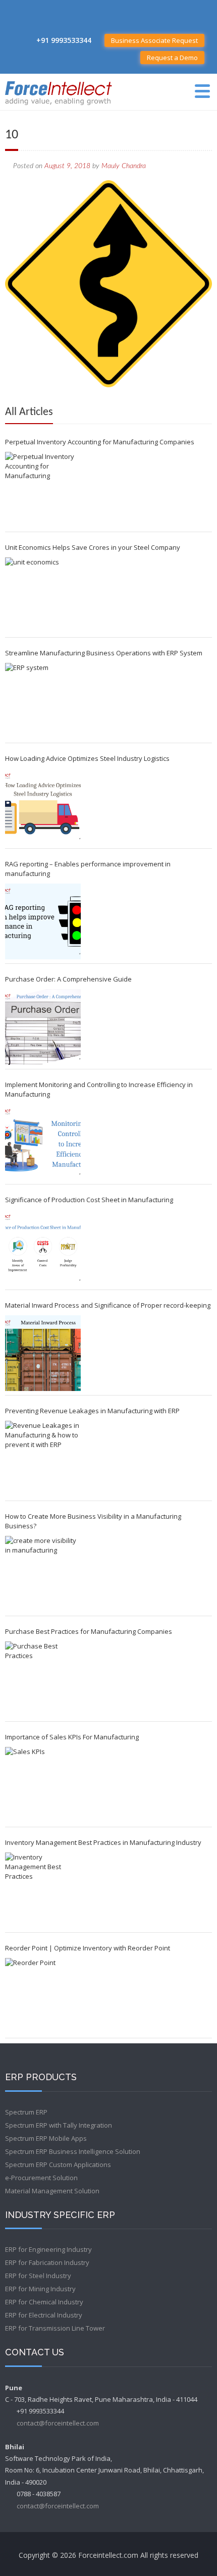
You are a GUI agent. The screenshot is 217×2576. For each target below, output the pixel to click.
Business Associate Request (154, 40)
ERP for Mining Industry (40, 2289)
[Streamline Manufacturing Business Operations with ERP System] (43, 701)
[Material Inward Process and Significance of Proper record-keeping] (43, 1353)
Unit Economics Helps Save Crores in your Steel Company (93, 547)
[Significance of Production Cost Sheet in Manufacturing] (43, 1248)
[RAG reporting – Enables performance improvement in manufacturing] (43, 921)
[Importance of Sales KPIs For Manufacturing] (43, 1785)
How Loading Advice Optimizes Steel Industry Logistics (87, 758)
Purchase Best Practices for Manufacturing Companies (89, 1631)
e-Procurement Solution (41, 2178)
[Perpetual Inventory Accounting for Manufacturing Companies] (43, 490)
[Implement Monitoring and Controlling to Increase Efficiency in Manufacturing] (43, 1142)
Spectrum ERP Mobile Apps (46, 2138)
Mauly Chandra (124, 166)
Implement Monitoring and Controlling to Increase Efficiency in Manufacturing (99, 1089)
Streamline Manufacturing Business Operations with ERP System (104, 653)
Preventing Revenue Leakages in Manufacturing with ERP (92, 1411)
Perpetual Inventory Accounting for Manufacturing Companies (100, 442)
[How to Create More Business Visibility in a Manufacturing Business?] (43, 1574)
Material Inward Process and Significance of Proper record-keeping (108, 1305)
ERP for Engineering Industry (48, 2249)
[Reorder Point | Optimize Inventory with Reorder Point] (43, 1996)
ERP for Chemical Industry (44, 2302)
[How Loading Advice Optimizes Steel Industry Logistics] (43, 806)
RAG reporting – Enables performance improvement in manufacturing (88, 869)
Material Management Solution (52, 2191)
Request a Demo (172, 58)
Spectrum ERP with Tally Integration (59, 2125)
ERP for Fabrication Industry (47, 2262)
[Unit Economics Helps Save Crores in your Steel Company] (43, 595)
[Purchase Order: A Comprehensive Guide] (43, 1027)
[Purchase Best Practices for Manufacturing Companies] (43, 1679)
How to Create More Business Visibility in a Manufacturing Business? (93, 1521)
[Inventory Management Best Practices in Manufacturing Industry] (43, 1890)
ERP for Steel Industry (38, 2276)
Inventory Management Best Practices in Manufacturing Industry (103, 1842)
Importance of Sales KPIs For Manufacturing (72, 1737)
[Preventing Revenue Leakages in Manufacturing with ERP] (43, 1459)
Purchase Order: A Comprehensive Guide (68, 979)
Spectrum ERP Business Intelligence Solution (73, 2151)
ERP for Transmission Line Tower (55, 2328)
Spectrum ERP (26, 2112)
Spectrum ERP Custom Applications (58, 2165)
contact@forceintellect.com (58, 2423)
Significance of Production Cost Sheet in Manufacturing (89, 1200)
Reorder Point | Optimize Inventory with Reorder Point (88, 1948)
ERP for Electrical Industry (44, 2315)
